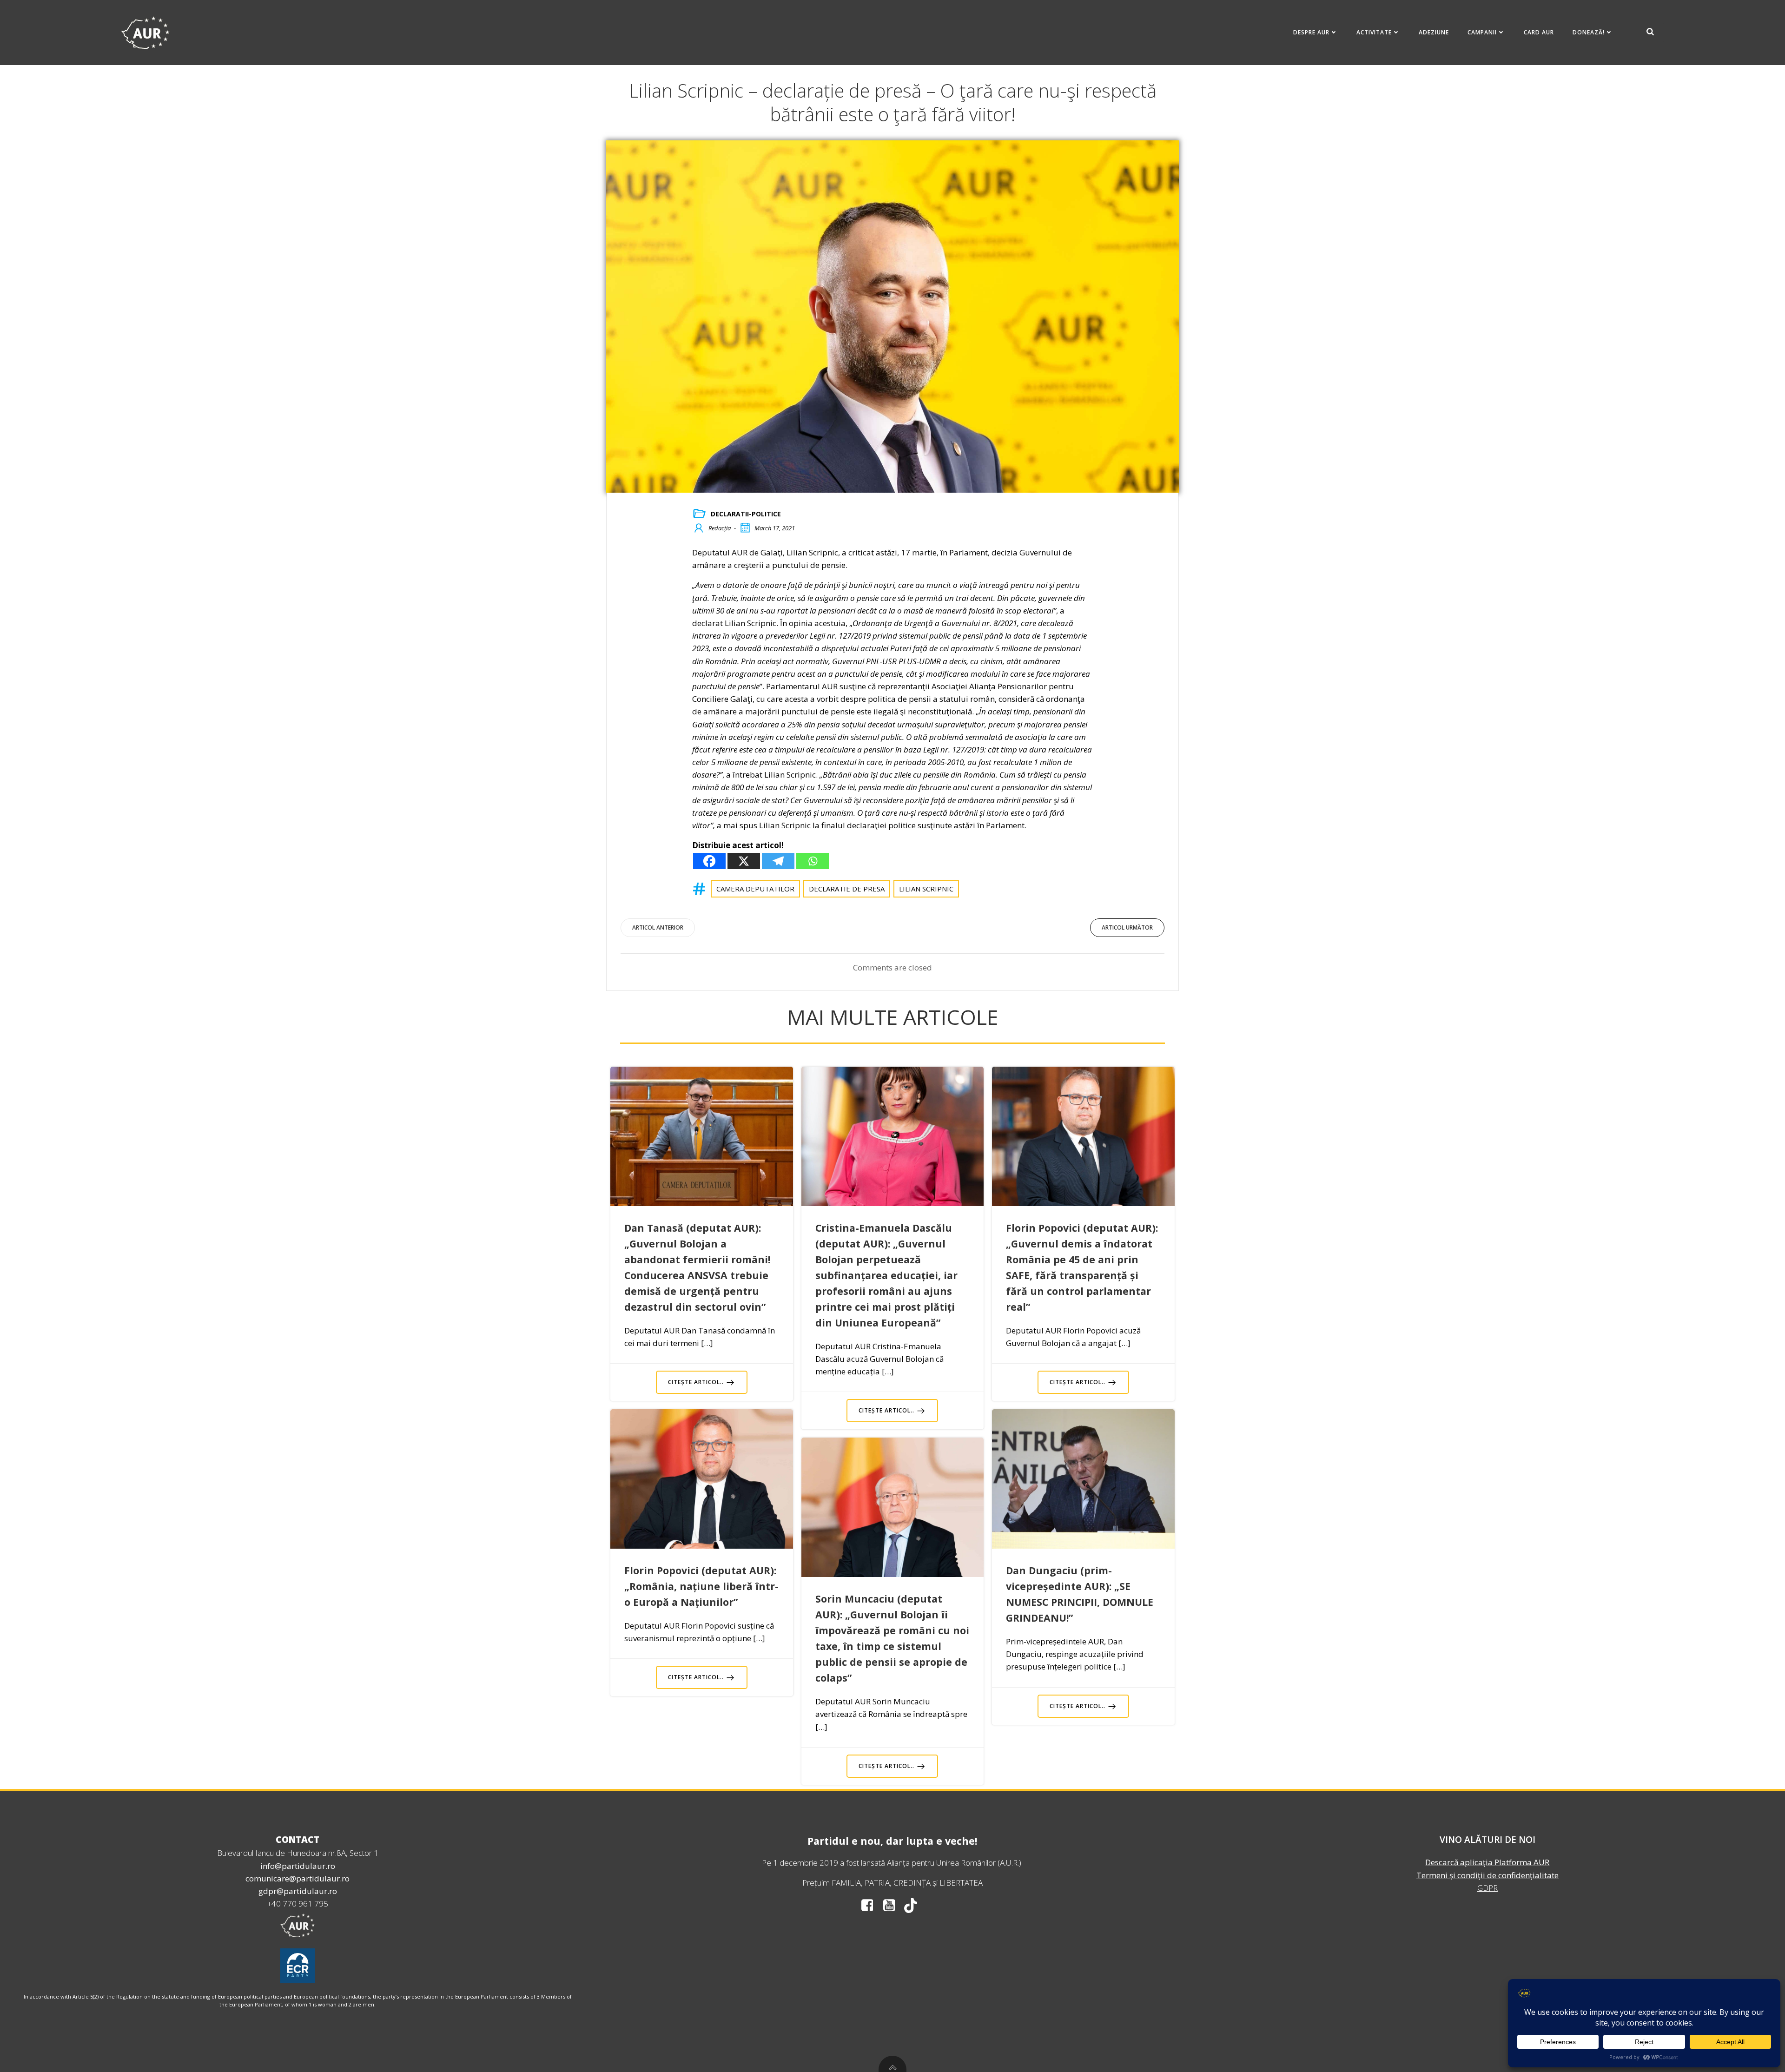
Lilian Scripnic (926, 889)
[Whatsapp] (813, 861)
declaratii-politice (746, 514)
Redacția (720, 528)
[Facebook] (709, 861)
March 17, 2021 (775, 528)
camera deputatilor (755, 889)
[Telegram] (778, 861)
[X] (744, 861)
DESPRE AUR (1311, 32)
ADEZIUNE (1434, 32)
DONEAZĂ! (1589, 32)
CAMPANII (1482, 32)
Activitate (1374, 32)
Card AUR (1539, 32)
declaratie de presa (847, 889)
